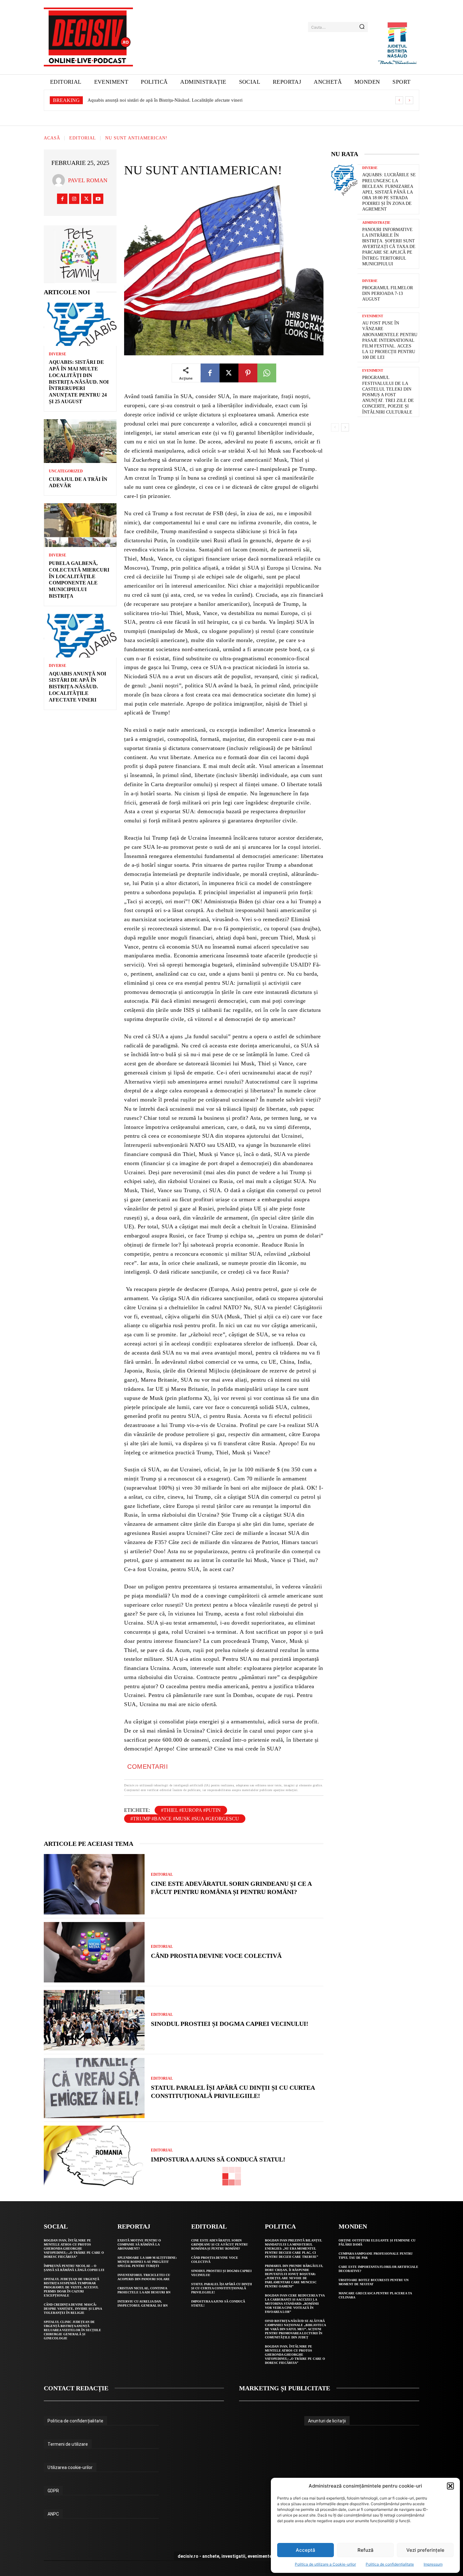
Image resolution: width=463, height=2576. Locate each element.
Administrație (376, 223)
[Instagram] (74, 199)
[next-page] (345, 427)
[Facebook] (62, 199)
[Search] (362, 27)
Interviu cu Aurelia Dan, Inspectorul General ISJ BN (143, 2303)
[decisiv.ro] (88, 37)
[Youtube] (98, 199)
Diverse (57, 354)
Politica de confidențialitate (390, 2564)
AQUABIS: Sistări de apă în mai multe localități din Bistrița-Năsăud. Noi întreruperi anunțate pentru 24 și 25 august (79, 382)
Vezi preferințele (425, 2550)
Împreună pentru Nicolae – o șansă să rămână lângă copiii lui (74, 2268)
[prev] (399, 100)
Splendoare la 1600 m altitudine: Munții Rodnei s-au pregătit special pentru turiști (147, 2262)
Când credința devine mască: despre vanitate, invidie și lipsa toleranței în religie (73, 2309)
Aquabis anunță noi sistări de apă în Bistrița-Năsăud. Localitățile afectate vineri (77, 687)
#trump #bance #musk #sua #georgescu (185, 1819)
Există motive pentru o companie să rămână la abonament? (139, 2244)
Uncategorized (66, 471)
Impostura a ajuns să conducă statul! (218, 2159)
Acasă (52, 138)
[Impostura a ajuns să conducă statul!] (94, 2156)
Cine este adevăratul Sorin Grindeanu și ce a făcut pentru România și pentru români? (220, 2244)
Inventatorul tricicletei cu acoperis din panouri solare (144, 2277)
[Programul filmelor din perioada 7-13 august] (344, 291)
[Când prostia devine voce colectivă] (94, 1952)
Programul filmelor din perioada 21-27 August (133, 100)
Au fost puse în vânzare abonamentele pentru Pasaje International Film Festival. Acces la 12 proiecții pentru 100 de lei (390, 340)
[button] (450, 2486)
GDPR (53, 2491)
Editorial (83, 138)
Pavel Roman (88, 180)
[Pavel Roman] (60, 180)
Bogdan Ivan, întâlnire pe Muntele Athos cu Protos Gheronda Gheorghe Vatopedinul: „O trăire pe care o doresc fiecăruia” (74, 2249)
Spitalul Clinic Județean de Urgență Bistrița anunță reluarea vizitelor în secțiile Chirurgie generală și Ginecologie (72, 2330)
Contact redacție (76, 2388)
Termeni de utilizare (68, 2444)
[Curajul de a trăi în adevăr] (80, 441)
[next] (409, 100)
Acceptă (306, 2550)
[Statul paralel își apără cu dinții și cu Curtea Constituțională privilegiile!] (94, 2088)
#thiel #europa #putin (191, 1810)
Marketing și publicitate (285, 2388)
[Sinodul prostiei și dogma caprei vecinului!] (94, 2020)
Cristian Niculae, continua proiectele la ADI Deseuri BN (144, 2290)
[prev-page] (335, 427)
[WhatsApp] (267, 373)
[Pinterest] (248, 373)
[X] (86, 199)
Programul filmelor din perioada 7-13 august (388, 293)
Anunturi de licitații (327, 2421)
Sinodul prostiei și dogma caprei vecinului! (230, 2024)
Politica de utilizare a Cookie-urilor (325, 2564)
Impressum (433, 2564)
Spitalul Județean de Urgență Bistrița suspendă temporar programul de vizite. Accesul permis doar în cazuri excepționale (71, 2287)
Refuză (366, 2550)
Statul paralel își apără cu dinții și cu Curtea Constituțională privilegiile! (222, 2288)
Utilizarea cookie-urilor (70, 2467)
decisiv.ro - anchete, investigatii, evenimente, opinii (232, 2556)
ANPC (53, 2514)
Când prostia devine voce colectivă (216, 1956)
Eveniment (373, 316)
